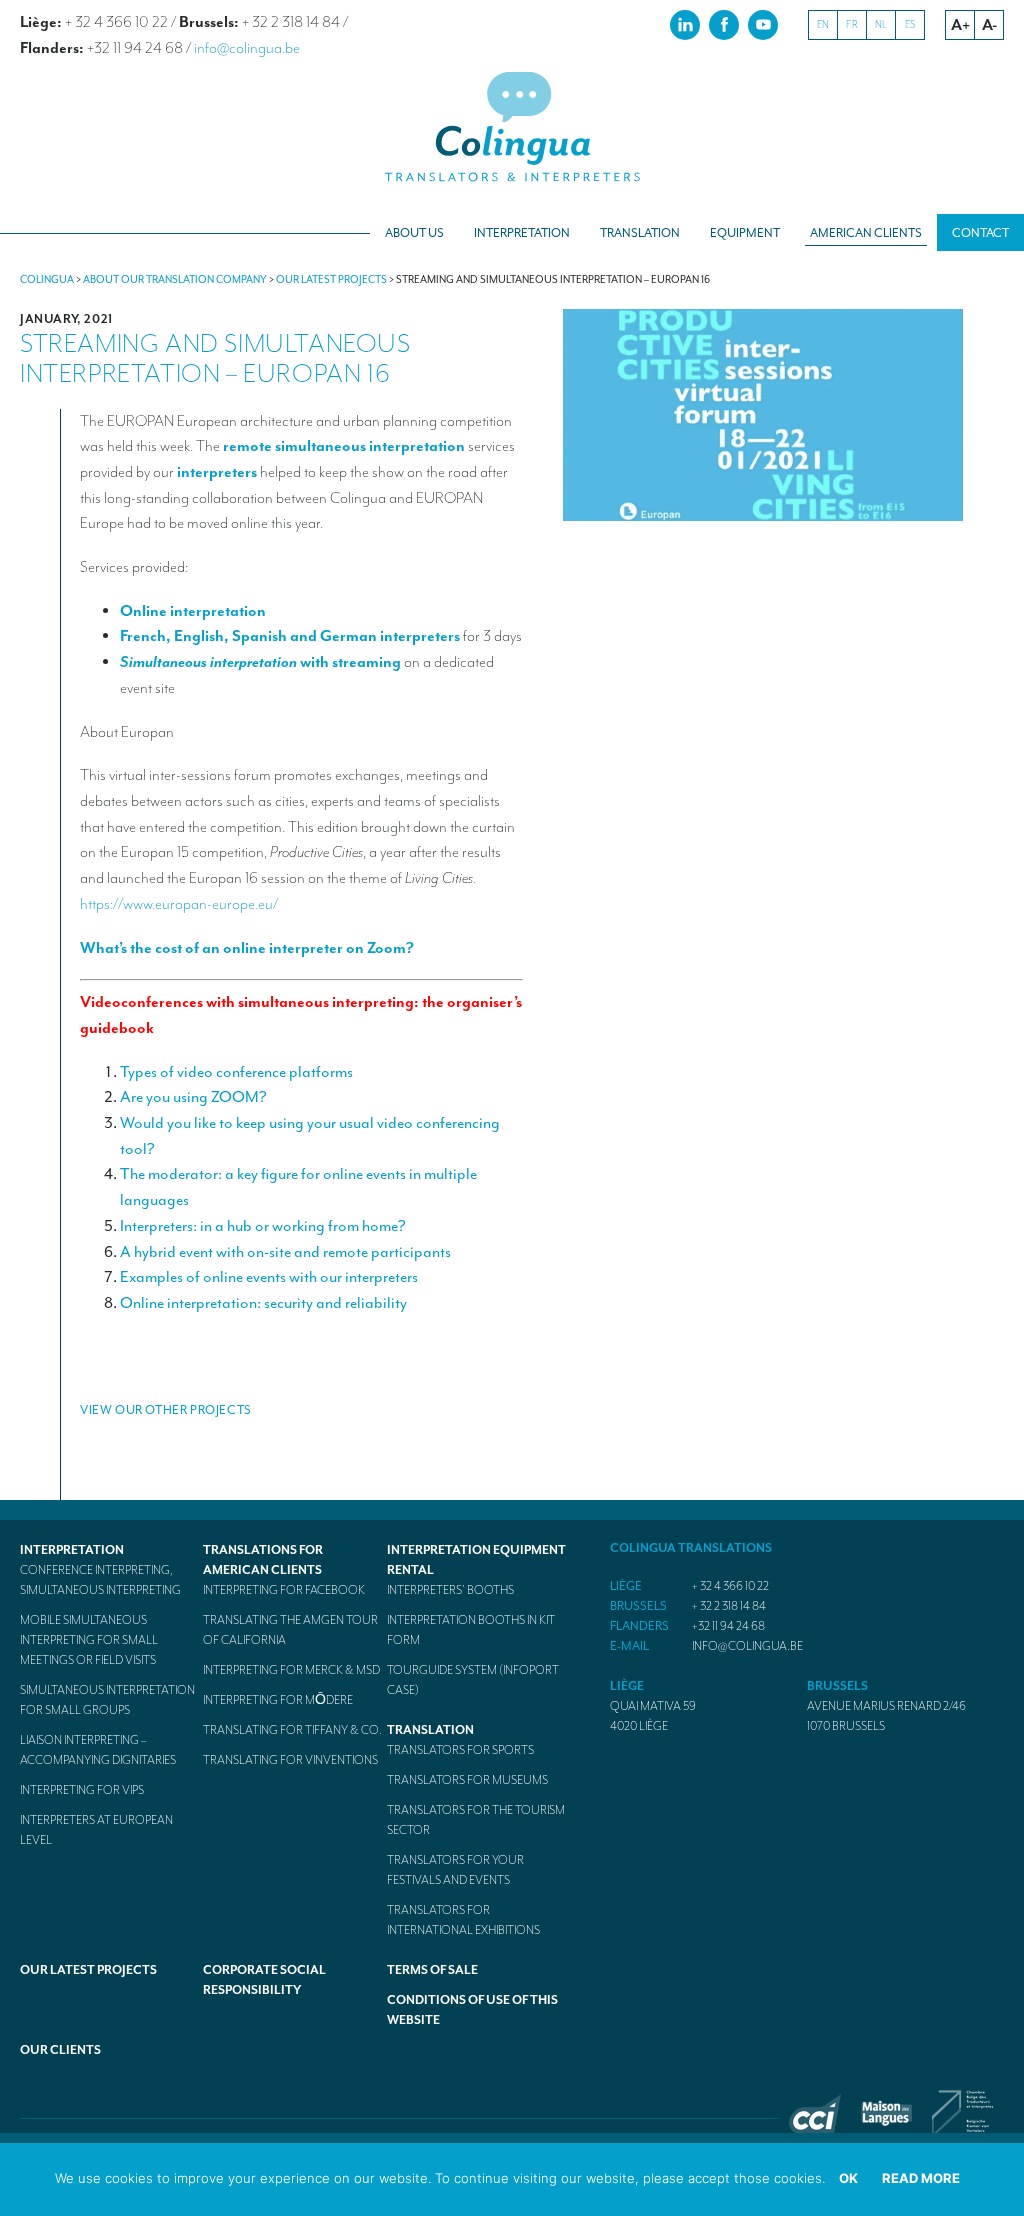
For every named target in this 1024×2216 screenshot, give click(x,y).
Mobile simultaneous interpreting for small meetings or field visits (89, 1640)
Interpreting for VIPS (82, 1790)
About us (414, 233)
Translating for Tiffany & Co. (292, 1730)
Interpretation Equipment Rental (476, 1560)
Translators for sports (460, 1750)
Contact (980, 233)
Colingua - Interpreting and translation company (512, 127)
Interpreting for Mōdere (278, 1700)
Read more (921, 2178)
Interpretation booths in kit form (471, 1630)
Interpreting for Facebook (284, 1590)
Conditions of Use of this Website (472, 2010)
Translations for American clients (263, 1560)
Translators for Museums (467, 1780)
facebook (724, 24)
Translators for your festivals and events (455, 1870)
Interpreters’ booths (450, 1590)
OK (848, 2178)
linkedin (685, 24)
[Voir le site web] (815, 2129)
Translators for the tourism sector (476, 1820)
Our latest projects (88, 1970)
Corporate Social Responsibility (264, 1980)
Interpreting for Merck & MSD (291, 1670)
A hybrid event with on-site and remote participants (285, 1252)
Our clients (60, 2050)
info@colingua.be (247, 48)
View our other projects (166, 1410)
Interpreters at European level (96, 1830)
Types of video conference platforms (236, 1072)
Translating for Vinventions (290, 1760)
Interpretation (522, 233)
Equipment (745, 233)
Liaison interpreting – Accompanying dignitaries (98, 1750)
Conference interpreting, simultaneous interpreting (100, 1580)
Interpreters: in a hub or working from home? (263, 1226)
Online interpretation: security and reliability (263, 1303)
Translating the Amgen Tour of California (290, 1630)
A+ (960, 25)
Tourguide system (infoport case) (473, 1680)
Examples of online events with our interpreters (269, 1277)
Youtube (763, 24)
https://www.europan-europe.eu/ (179, 904)
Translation (640, 233)
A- (989, 25)
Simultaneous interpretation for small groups (107, 1700)
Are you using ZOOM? (193, 1097)
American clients (866, 233)
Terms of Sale (432, 1970)
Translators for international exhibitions (463, 1920)
